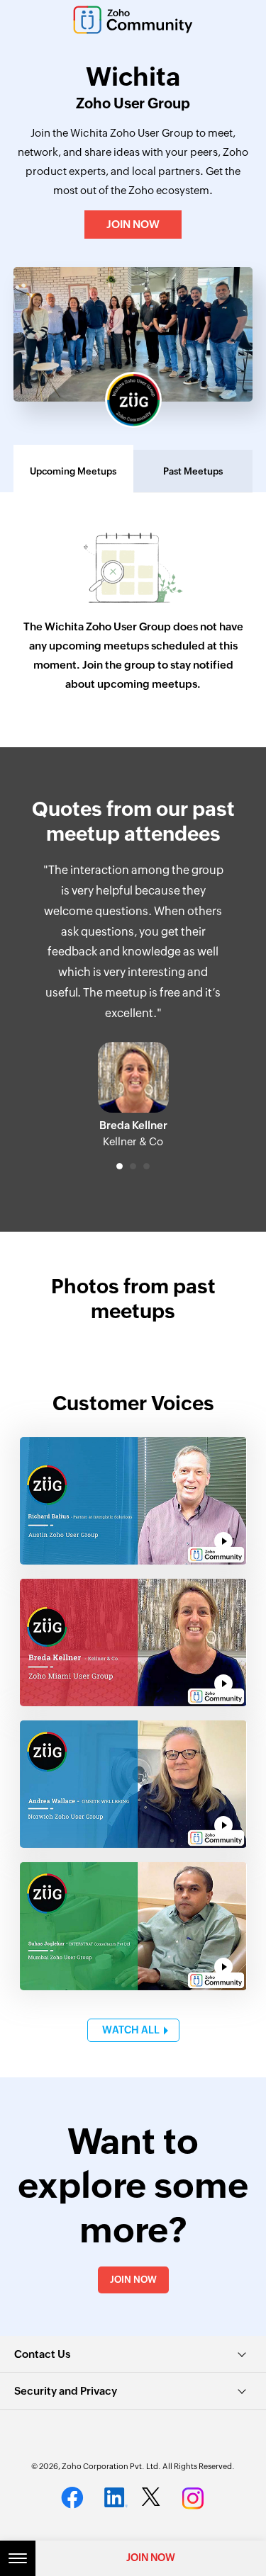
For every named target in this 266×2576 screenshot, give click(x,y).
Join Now (133, 224)
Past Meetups (193, 471)
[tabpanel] (133, 1005)
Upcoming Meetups (73, 471)
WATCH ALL (131, 2030)
